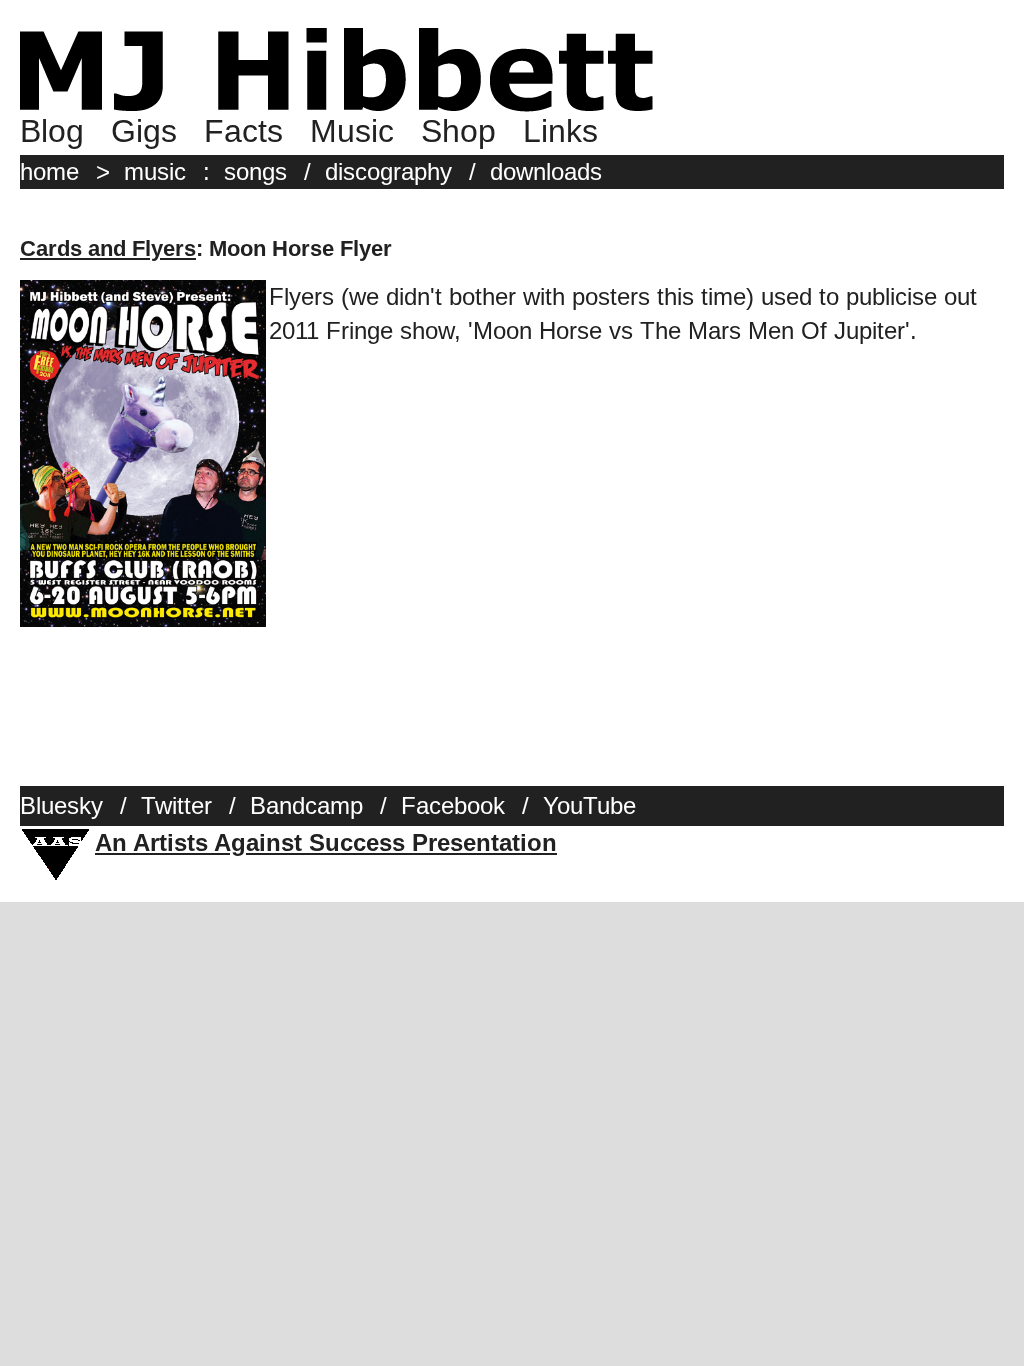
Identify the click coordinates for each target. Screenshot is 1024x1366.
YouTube (589, 805)
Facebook (453, 805)
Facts (243, 131)
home (49, 171)
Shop (458, 131)
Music (352, 131)
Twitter (176, 805)
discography (388, 171)
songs (255, 171)
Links (560, 131)
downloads (546, 171)
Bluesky (61, 805)
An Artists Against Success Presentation (326, 842)
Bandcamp (306, 805)
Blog (52, 131)
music (155, 171)
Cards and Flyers (108, 248)
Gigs (144, 131)
